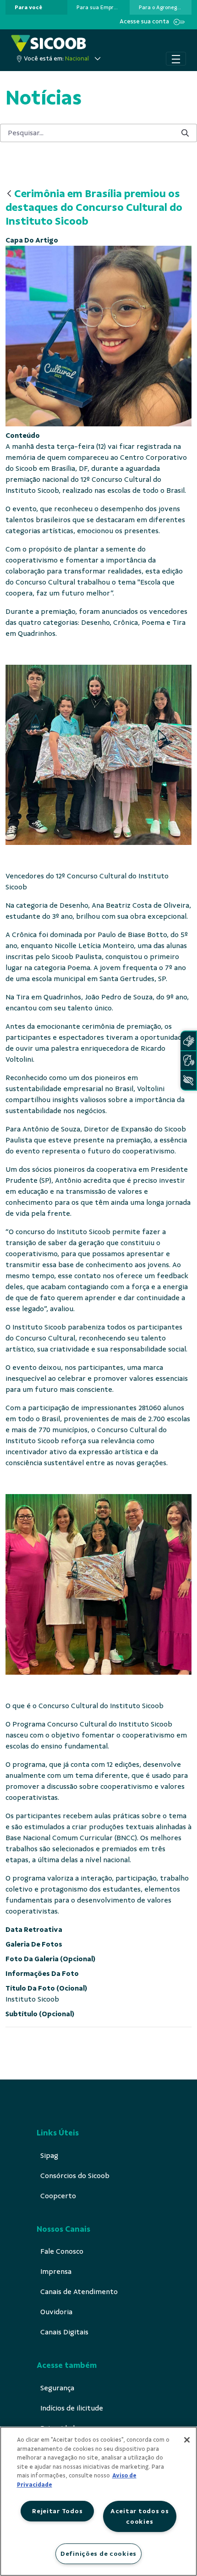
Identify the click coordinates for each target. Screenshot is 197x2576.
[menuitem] (28, 7)
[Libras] (188, 1041)
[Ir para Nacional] (49, 43)
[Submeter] (185, 133)
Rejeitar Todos (57, 2511)
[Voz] (188, 1061)
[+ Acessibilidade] (188, 1080)
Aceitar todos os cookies (140, 2516)
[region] (98, 2501)
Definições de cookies (98, 2554)
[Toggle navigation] (176, 59)
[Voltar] (9, 194)
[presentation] (36, 7)
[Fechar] (187, 2440)
